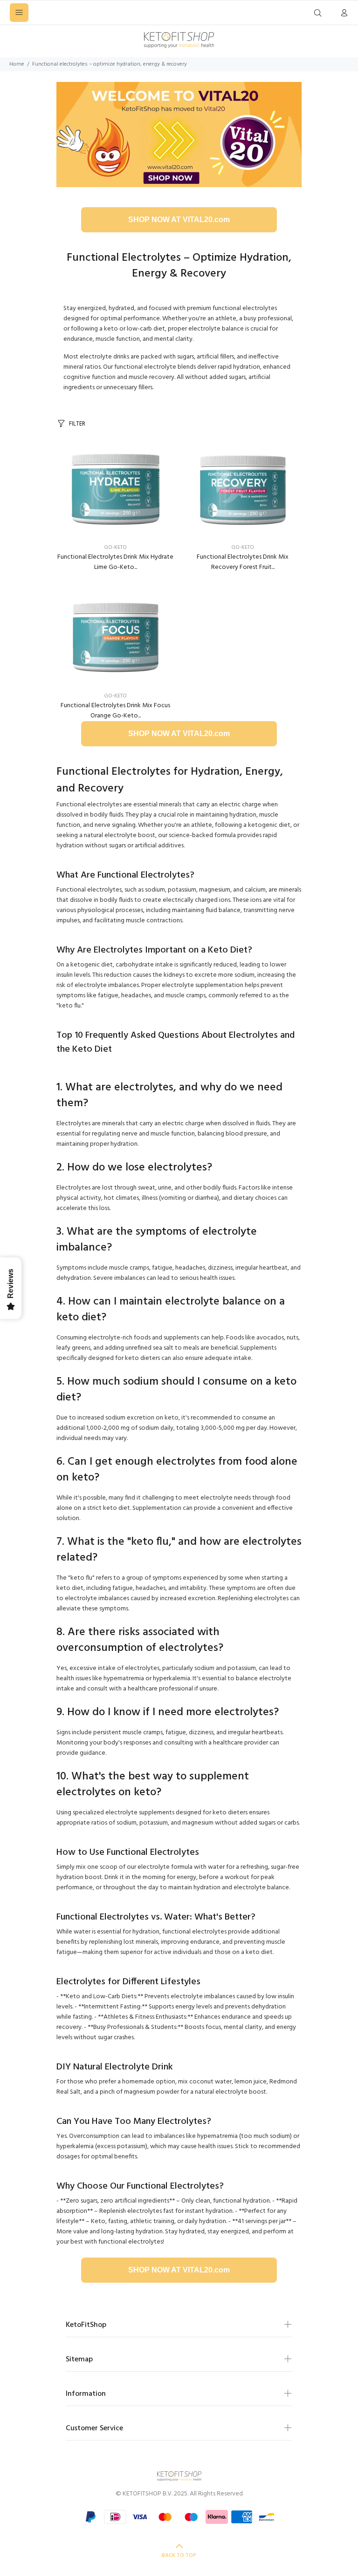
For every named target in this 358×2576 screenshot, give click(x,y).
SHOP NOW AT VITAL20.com (179, 220)
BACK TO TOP (179, 2556)
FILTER (77, 424)
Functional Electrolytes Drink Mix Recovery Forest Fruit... (243, 562)
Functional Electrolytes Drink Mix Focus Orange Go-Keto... (115, 711)
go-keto (115, 548)
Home (17, 64)
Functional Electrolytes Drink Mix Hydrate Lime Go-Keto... (115, 562)
